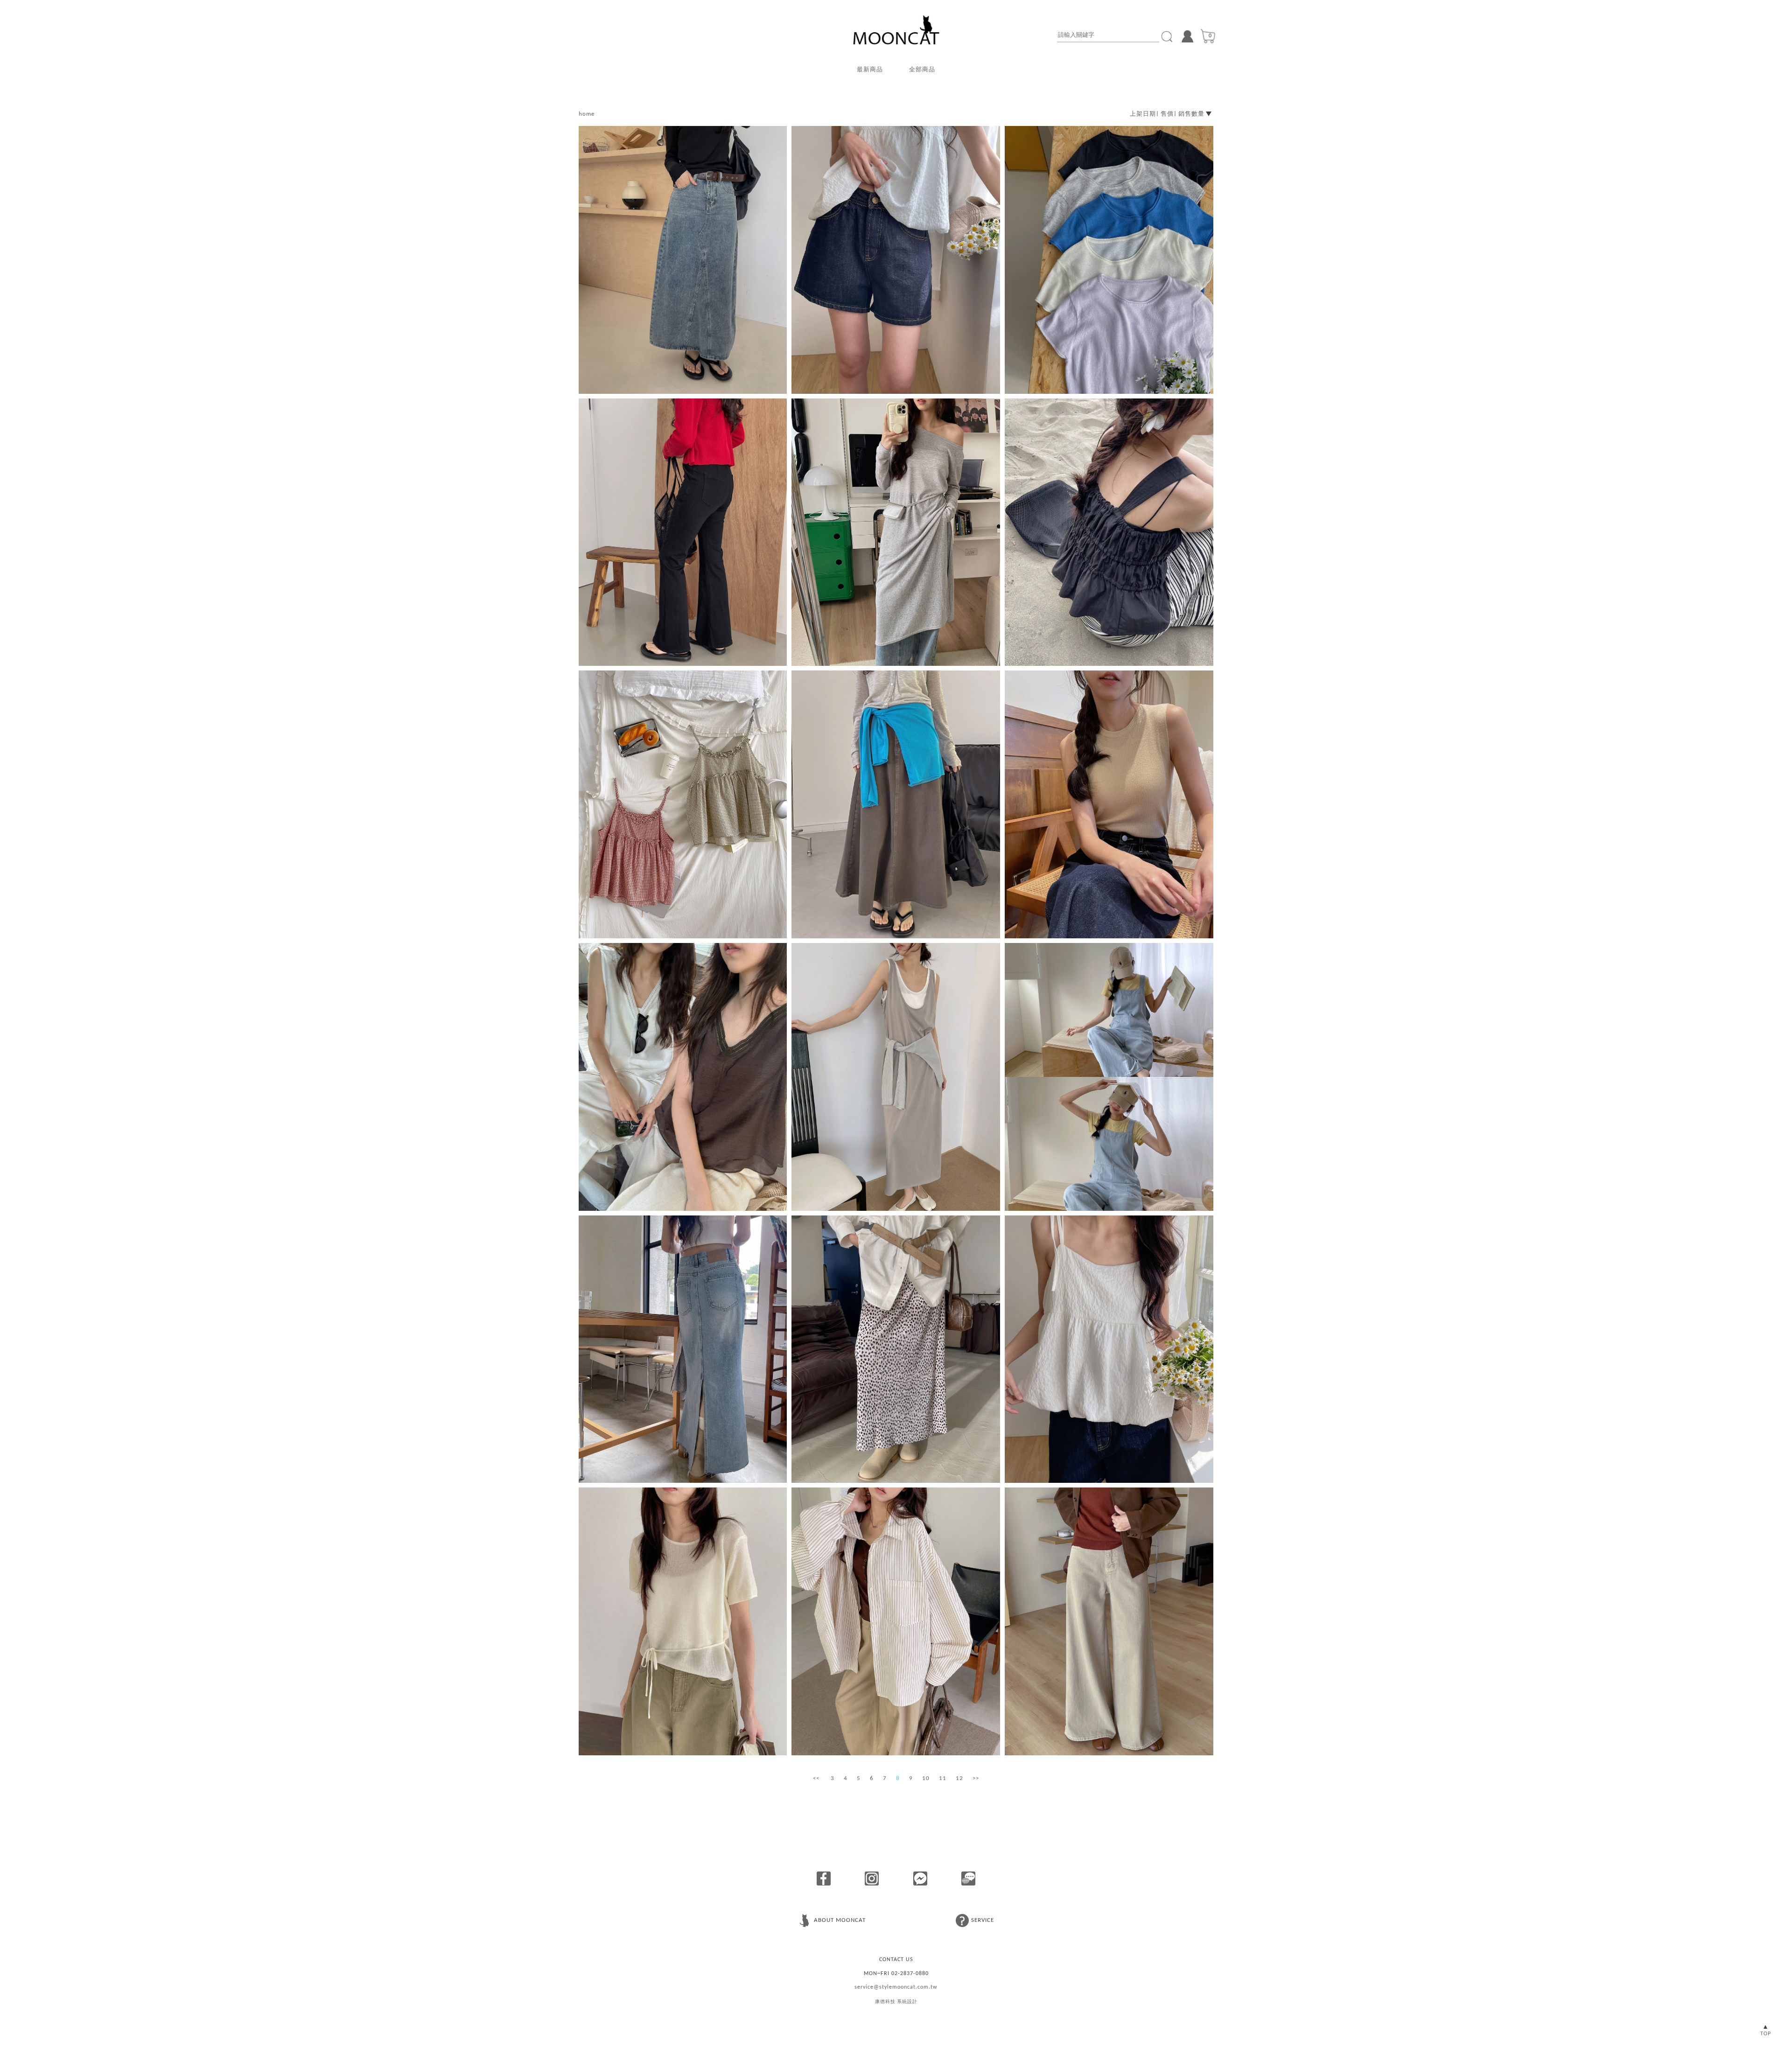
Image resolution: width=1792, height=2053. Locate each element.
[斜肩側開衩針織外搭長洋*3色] (896, 532)
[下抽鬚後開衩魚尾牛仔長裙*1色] (683, 1349)
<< (816, 1778)
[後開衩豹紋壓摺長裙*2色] (896, 1349)
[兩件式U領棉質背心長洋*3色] (896, 1077)
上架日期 (1143, 114)
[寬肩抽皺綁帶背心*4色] (1109, 532)
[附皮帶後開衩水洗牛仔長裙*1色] (683, 260)
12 (959, 1778)
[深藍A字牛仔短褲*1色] (896, 260)
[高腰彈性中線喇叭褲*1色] (683, 532)
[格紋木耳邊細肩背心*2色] (683, 804)
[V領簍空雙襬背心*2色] (683, 1077)
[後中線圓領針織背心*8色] (1109, 804)
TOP (1766, 2034)
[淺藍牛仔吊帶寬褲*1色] (1109, 1077)
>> (976, 1778)
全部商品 (922, 70)
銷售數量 (1191, 114)
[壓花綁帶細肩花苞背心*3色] (1109, 1349)
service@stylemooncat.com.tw (896, 1987)
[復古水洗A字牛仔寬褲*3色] (1109, 1621)
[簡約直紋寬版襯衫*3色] (896, 1621)
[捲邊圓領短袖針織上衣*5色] (1109, 260)
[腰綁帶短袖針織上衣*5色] (683, 1621)
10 (926, 1778)
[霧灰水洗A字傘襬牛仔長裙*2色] (896, 804)
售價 (1167, 114)
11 (943, 1778)
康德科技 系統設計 (896, 2002)
